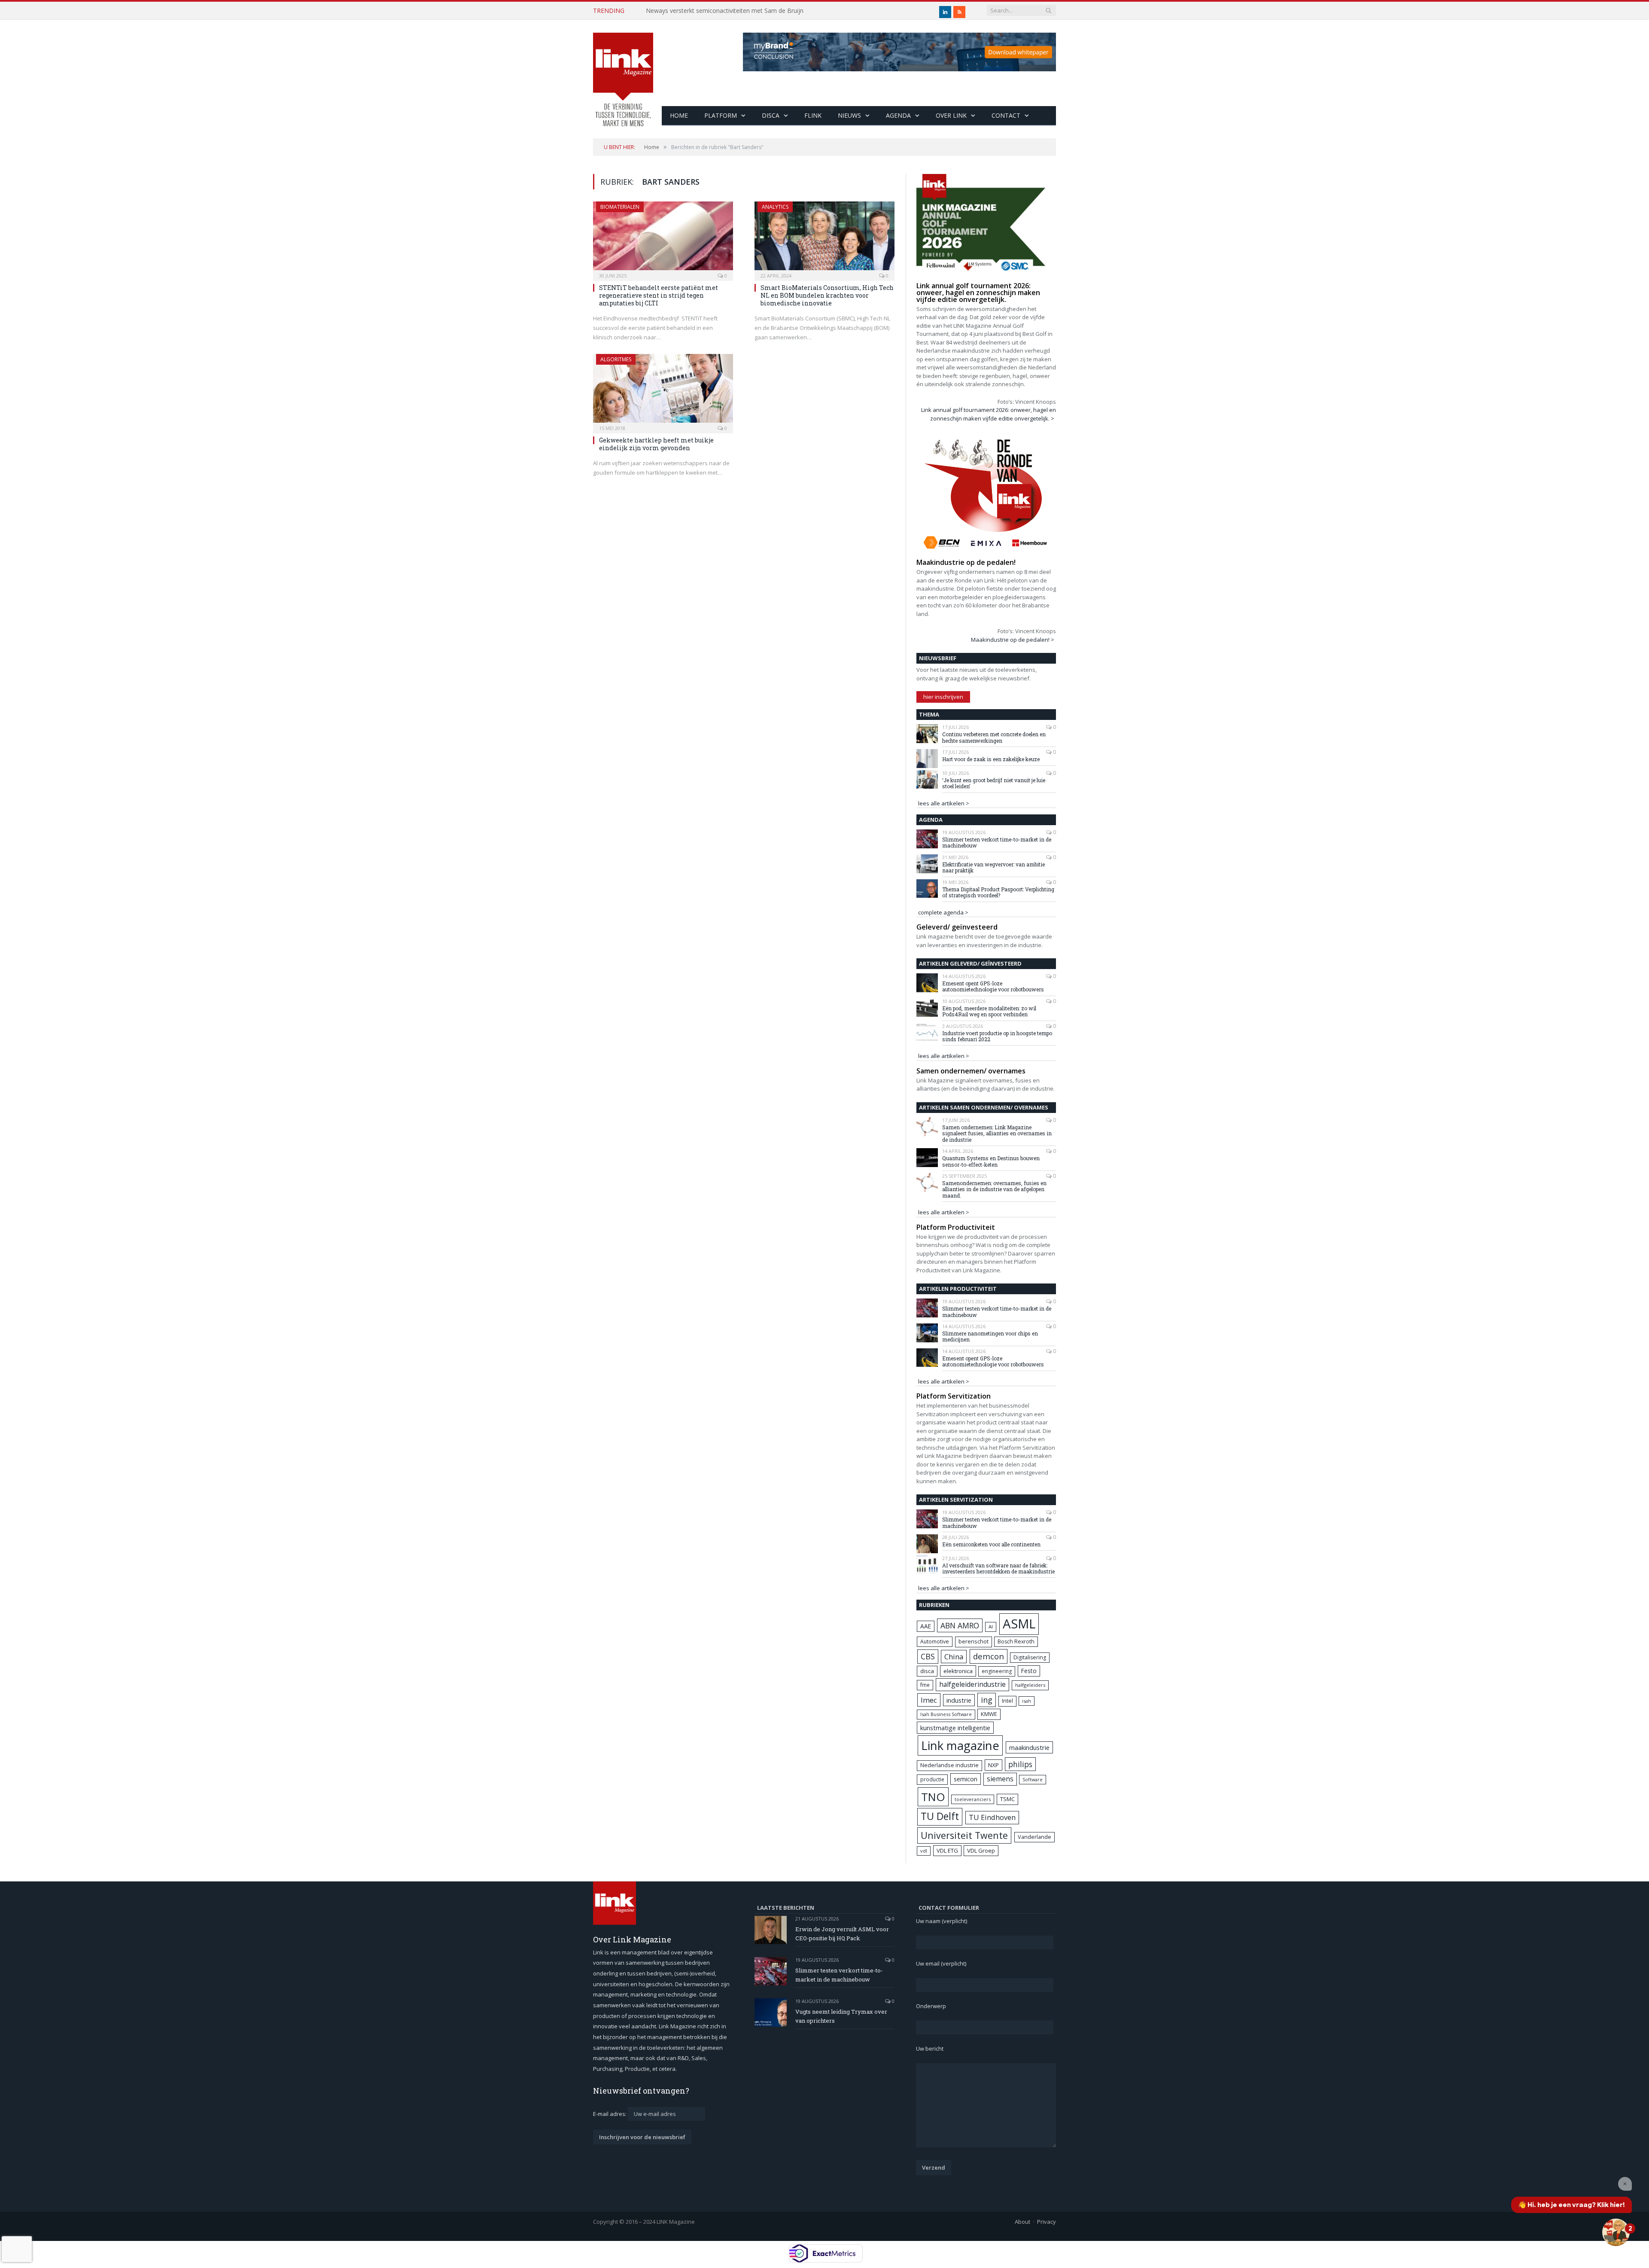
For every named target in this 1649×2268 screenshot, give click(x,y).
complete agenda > (943, 912)
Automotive (935, 1642)
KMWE (989, 1714)
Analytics (775, 207)
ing (987, 1700)
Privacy (1047, 2222)
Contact (1006, 115)
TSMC (1007, 1799)
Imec (929, 1700)
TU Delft (940, 1816)
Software (1033, 1780)
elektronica (958, 1671)
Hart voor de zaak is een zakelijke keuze (992, 759)
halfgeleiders (1030, 1685)
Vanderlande (1034, 1837)
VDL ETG (947, 1850)
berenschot (974, 1642)
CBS (928, 1656)
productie (932, 1779)
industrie (959, 1700)
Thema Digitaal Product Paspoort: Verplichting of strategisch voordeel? (998, 892)
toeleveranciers (973, 1799)
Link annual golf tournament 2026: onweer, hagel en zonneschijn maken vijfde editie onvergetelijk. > (989, 414)
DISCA (771, 115)
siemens (1000, 1779)
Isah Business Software (946, 1714)
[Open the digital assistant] (1616, 2232)
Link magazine (960, 1745)
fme (925, 1685)
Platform (721, 115)
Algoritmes (616, 359)
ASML (1019, 1624)
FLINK (813, 115)
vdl (924, 1851)
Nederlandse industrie (949, 1765)
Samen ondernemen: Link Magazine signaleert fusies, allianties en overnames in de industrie (997, 1133)
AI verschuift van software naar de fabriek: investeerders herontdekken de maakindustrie (998, 1568)
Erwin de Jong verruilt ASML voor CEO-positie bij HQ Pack (842, 1934)
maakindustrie (1029, 1747)
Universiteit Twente (964, 1835)
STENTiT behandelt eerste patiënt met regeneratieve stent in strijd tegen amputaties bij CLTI (659, 295)
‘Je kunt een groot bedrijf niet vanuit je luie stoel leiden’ (994, 783)
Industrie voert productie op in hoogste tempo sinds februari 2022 (997, 1036)
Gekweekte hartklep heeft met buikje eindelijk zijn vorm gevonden (656, 444)
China (954, 1657)
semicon (966, 1779)
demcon (989, 1656)
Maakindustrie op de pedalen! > (1013, 640)
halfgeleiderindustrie (972, 1684)
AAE (926, 1626)
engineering (997, 1671)
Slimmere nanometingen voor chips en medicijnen (990, 1337)
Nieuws (849, 115)
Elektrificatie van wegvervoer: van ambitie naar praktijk (993, 867)
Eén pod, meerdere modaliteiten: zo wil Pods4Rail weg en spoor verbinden (989, 1011)
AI (991, 1626)
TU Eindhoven (992, 1817)
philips (1020, 1764)
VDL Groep (981, 1850)
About (1022, 2222)
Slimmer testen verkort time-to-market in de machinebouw (997, 843)
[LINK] (623, 71)
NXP (993, 1765)
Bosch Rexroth (1016, 1642)
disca (927, 1671)
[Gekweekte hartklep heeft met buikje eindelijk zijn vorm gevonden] (663, 391)
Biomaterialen (620, 207)
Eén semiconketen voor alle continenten (991, 1544)
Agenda (898, 115)
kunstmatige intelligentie (955, 1728)
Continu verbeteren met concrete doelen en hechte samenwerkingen (994, 737)
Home (679, 115)
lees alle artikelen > (944, 803)
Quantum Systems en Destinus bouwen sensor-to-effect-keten (991, 1161)
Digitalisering (1030, 1657)
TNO (933, 1797)
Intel (1007, 1701)
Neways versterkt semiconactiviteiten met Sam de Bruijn (725, 11)
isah (1027, 1701)
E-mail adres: (610, 2114)
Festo (1029, 1671)
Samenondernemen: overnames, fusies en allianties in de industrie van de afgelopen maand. (994, 1189)
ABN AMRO (960, 1625)
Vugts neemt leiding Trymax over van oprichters (841, 2016)
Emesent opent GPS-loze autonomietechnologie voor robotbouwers (993, 986)
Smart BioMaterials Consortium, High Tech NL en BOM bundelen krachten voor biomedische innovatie (827, 295)
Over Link (951, 115)
